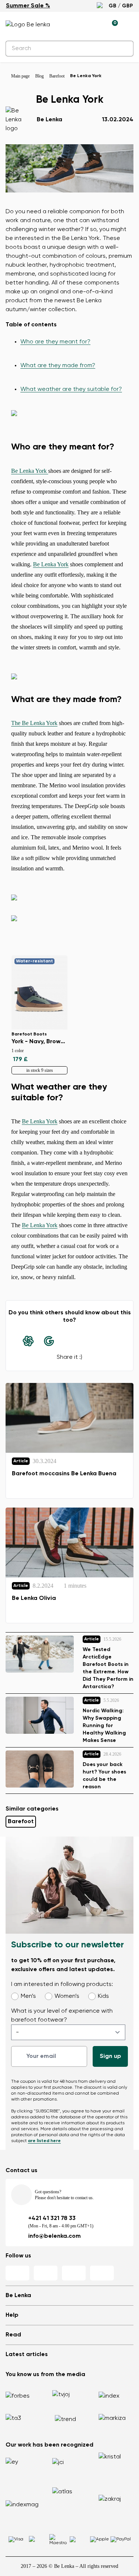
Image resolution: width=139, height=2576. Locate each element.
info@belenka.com (54, 2236)
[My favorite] (78, 25)
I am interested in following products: (62, 1984)
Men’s (28, 1996)
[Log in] (95, 25)
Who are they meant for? (55, 342)
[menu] (129, 26)
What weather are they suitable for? (71, 389)
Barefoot (21, 1822)
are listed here (44, 2141)
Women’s (67, 1996)
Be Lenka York (30, 471)
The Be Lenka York (34, 723)
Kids (103, 1996)
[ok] (123, 49)
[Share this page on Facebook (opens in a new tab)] (70, 1341)
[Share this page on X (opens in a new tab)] (90, 1341)
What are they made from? (58, 366)
